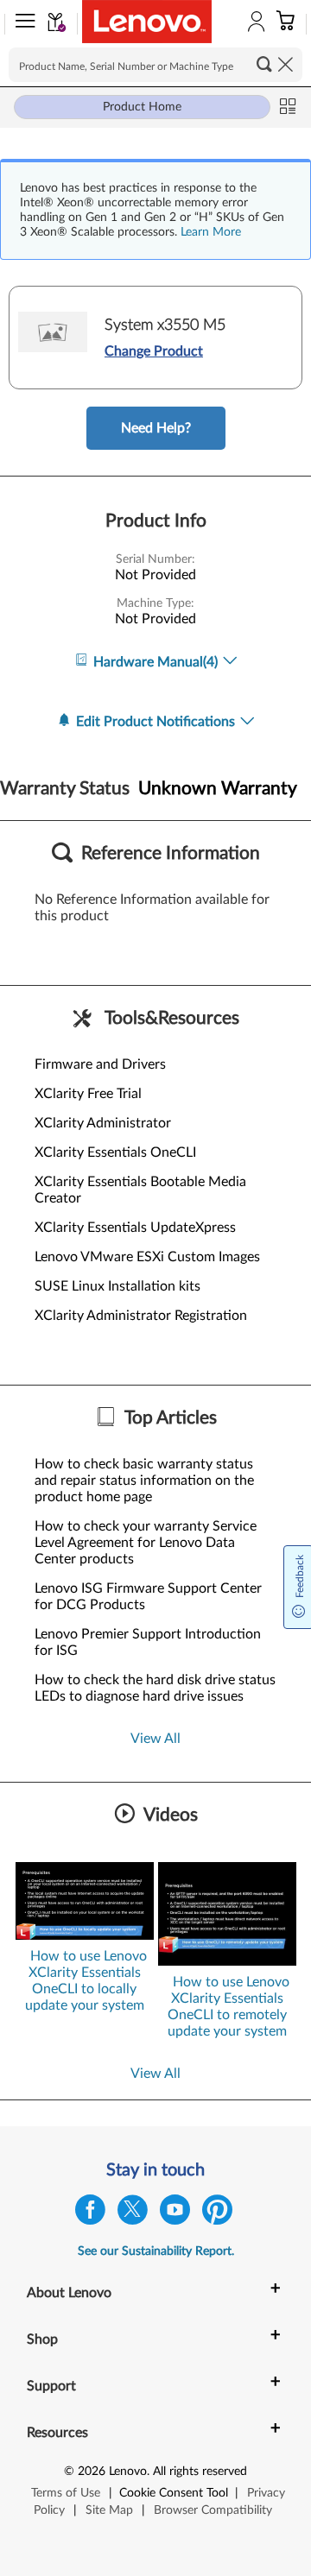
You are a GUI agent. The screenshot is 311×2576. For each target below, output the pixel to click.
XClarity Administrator (103, 1123)
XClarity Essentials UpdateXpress (135, 1228)
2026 (92, 2472)
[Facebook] (90, 2214)
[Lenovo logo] (147, 22)
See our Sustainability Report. (156, 2251)
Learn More (211, 232)
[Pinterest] (217, 2214)
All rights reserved (200, 2472)
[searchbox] (155, 65)
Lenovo (128, 2472)
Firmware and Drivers (100, 1064)
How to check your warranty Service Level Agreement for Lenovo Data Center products (146, 1543)
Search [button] (264, 64)
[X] (133, 2214)
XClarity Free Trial (88, 1094)
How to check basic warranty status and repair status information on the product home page (144, 1481)
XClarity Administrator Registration (141, 1316)
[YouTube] (175, 2214)
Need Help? (156, 428)
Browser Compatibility (213, 2510)
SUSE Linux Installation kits (117, 1286)
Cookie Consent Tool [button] (174, 2493)
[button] (22, 24)
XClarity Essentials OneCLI (115, 1152)
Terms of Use (66, 2493)
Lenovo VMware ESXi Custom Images (147, 1257)
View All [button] (155, 1739)
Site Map (109, 2510)
